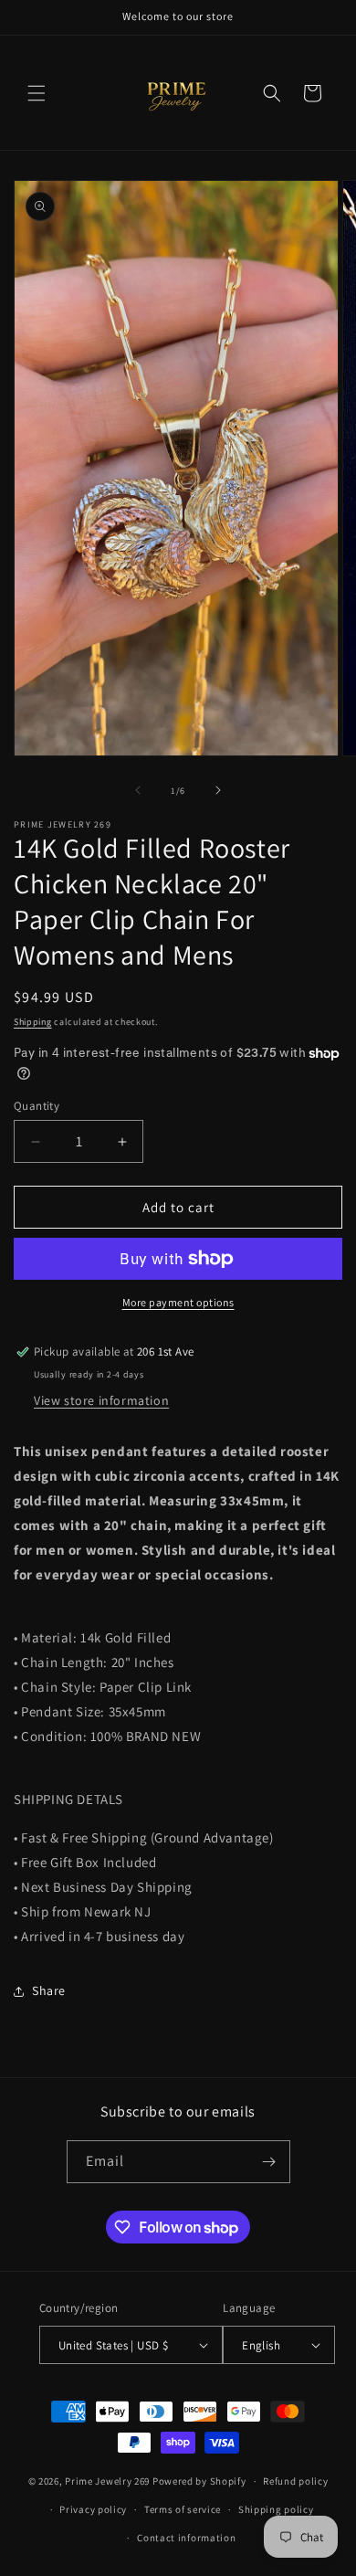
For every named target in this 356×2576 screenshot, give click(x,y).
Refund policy (295, 2481)
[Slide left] (138, 790)
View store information (101, 1400)
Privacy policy (93, 2509)
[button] (37, 93)
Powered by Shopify (199, 2481)
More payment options (178, 1302)
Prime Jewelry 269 (107, 2481)
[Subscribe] (269, 2162)
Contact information (186, 2538)
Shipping (33, 1022)
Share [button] (49, 1990)
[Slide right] (218, 790)
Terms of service (183, 2509)
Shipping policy (276, 2509)
